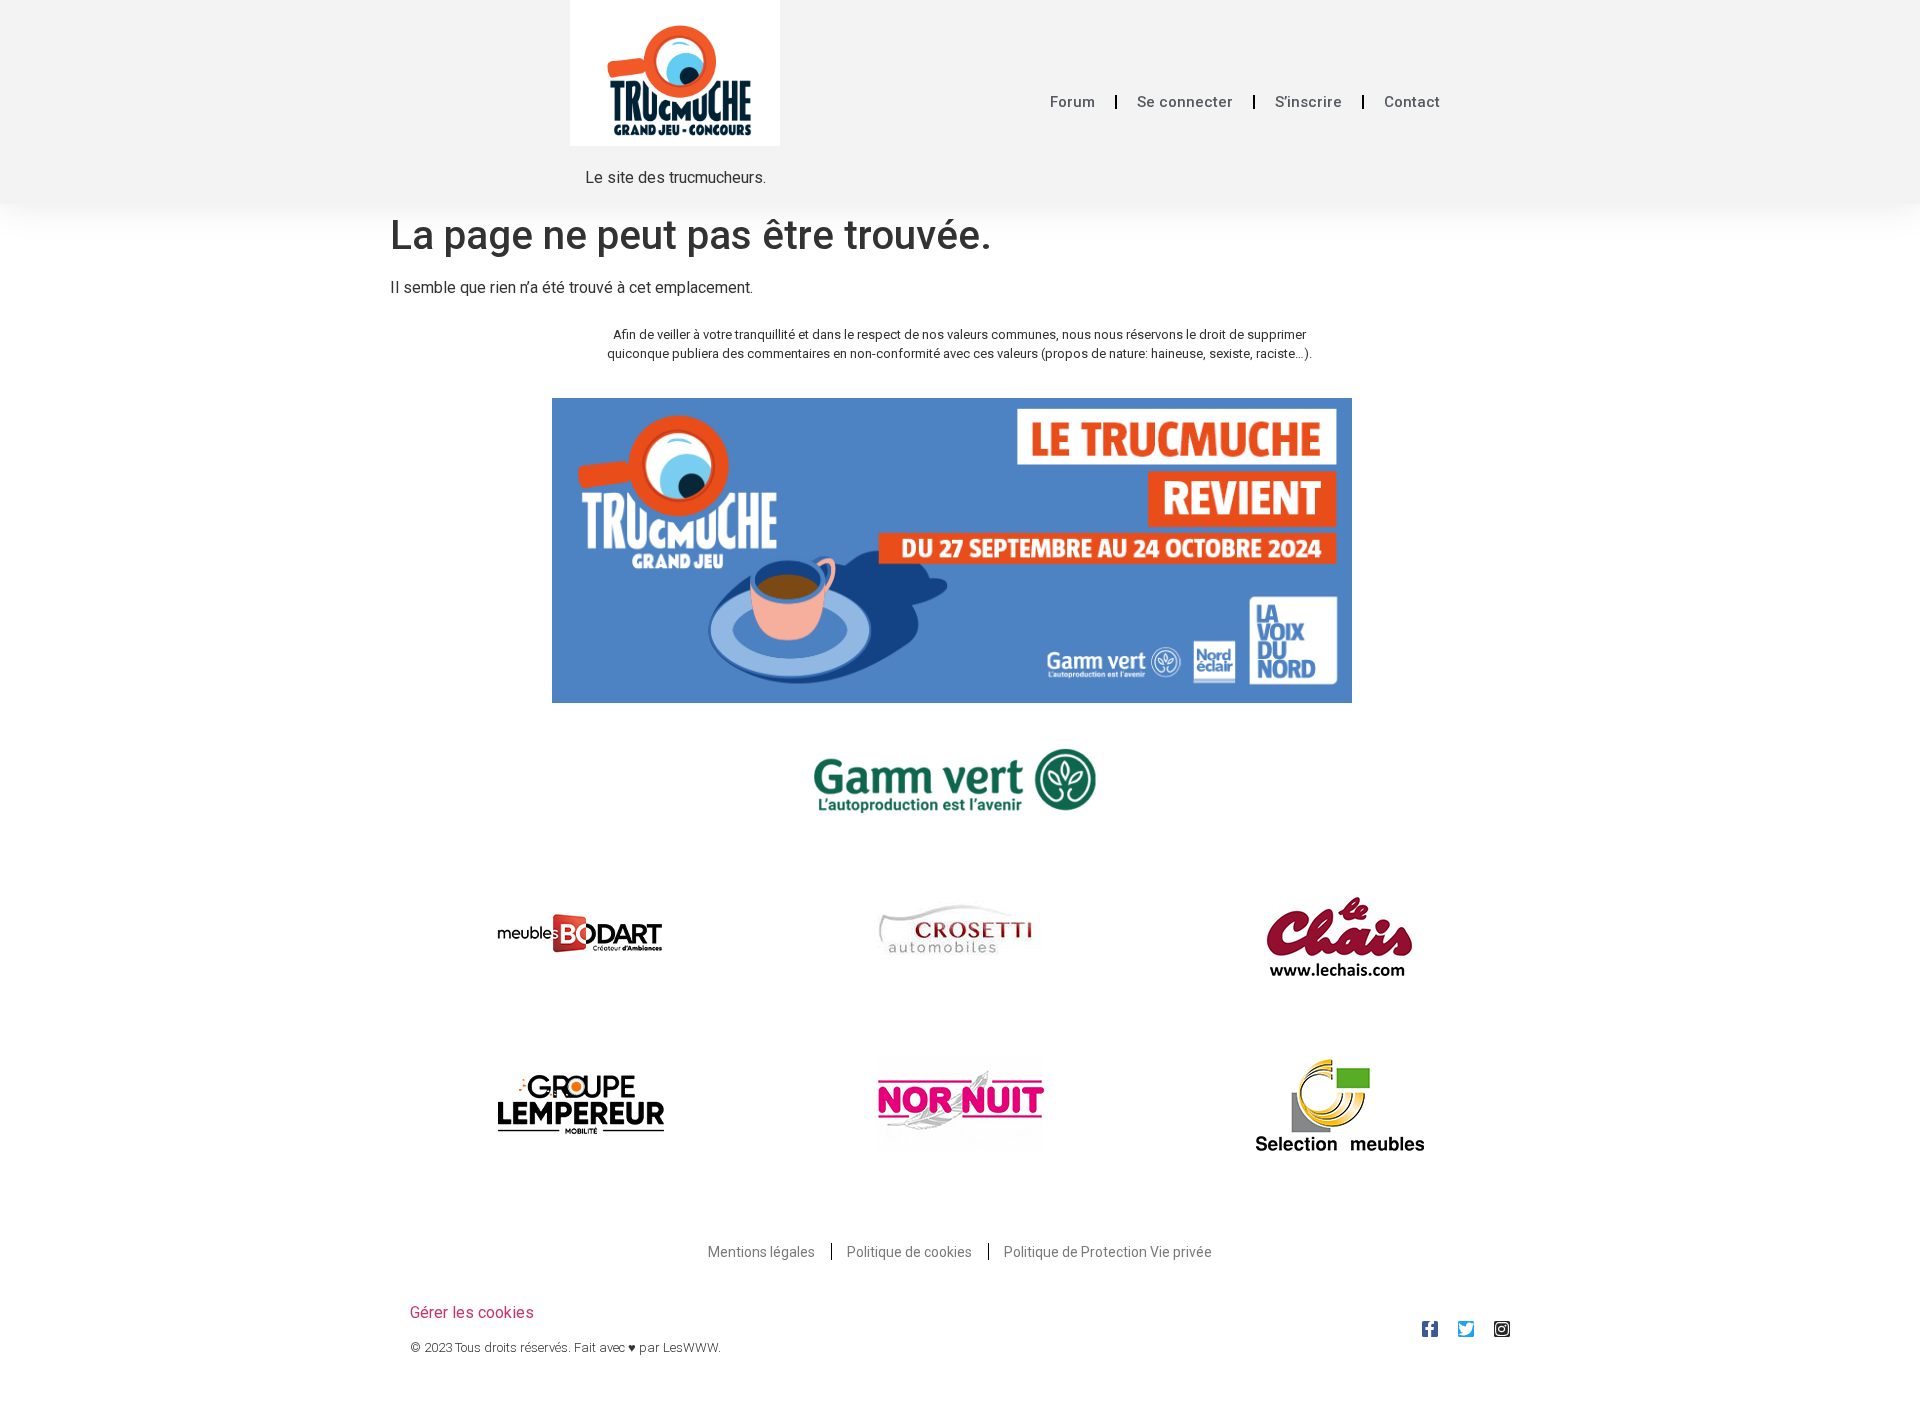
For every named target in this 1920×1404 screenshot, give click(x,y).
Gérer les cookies (472, 1312)
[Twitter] (1466, 1329)
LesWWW (690, 1347)
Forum (1072, 102)
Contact (1412, 102)
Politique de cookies (909, 1252)
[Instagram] (1502, 1329)
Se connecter (1185, 102)
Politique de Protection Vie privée (1108, 1252)
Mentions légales (761, 1252)
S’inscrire (1308, 102)
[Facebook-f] (1430, 1329)
